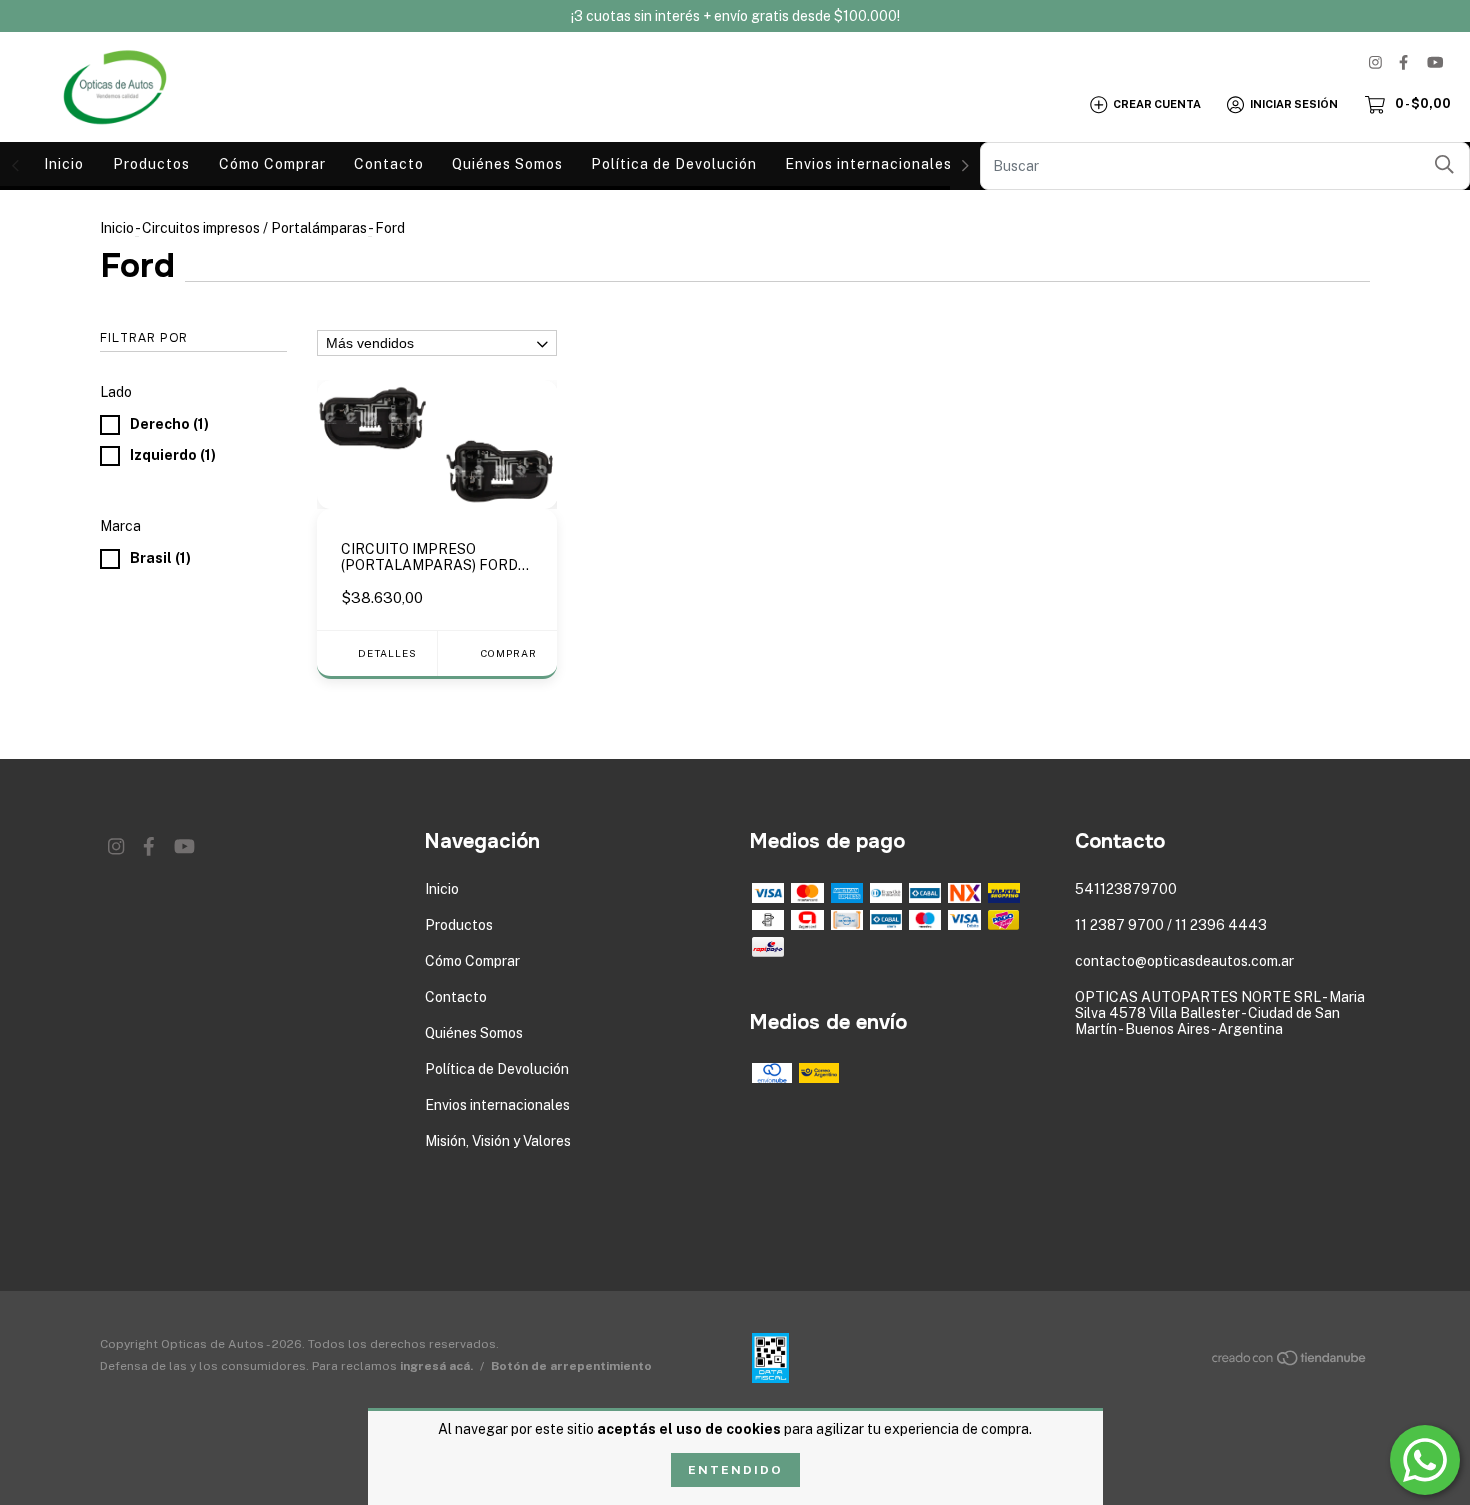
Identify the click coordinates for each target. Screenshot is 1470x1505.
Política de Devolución (674, 164)
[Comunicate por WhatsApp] (1425, 1460)
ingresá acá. (436, 1366)
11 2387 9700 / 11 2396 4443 (1171, 925)
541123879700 (1126, 889)
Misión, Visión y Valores (498, 1141)
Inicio (64, 164)
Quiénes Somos (507, 164)
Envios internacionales (868, 164)
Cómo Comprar (272, 164)
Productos (151, 164)
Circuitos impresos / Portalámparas (254, 228)
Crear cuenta (1157, 104)
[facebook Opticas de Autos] (1403, 62)
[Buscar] (1444, 164)
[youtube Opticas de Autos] (1435, 62)
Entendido (735, 1470)
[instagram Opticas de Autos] (1375, 62)
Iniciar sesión (1294, 104)
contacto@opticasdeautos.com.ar (1184, 961)
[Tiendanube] (1290, 1362)
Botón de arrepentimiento (571, 1366)
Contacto (389, 164)
